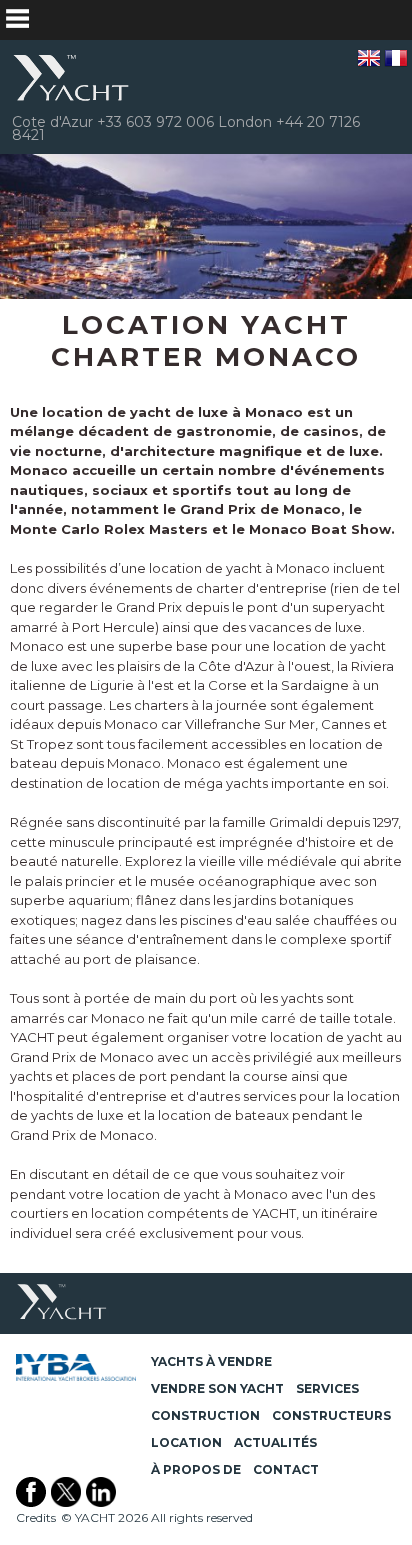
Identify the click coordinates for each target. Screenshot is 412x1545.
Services (327, 1388)
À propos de (196, 1469)
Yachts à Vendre (211, 1361)
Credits (36, 1517)
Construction (205, 1415)
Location (186, 1442)
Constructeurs (331, 1415)
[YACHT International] (72, 78)
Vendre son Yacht (217, 1388)
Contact (286, 1469)
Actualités (275, 1442)
